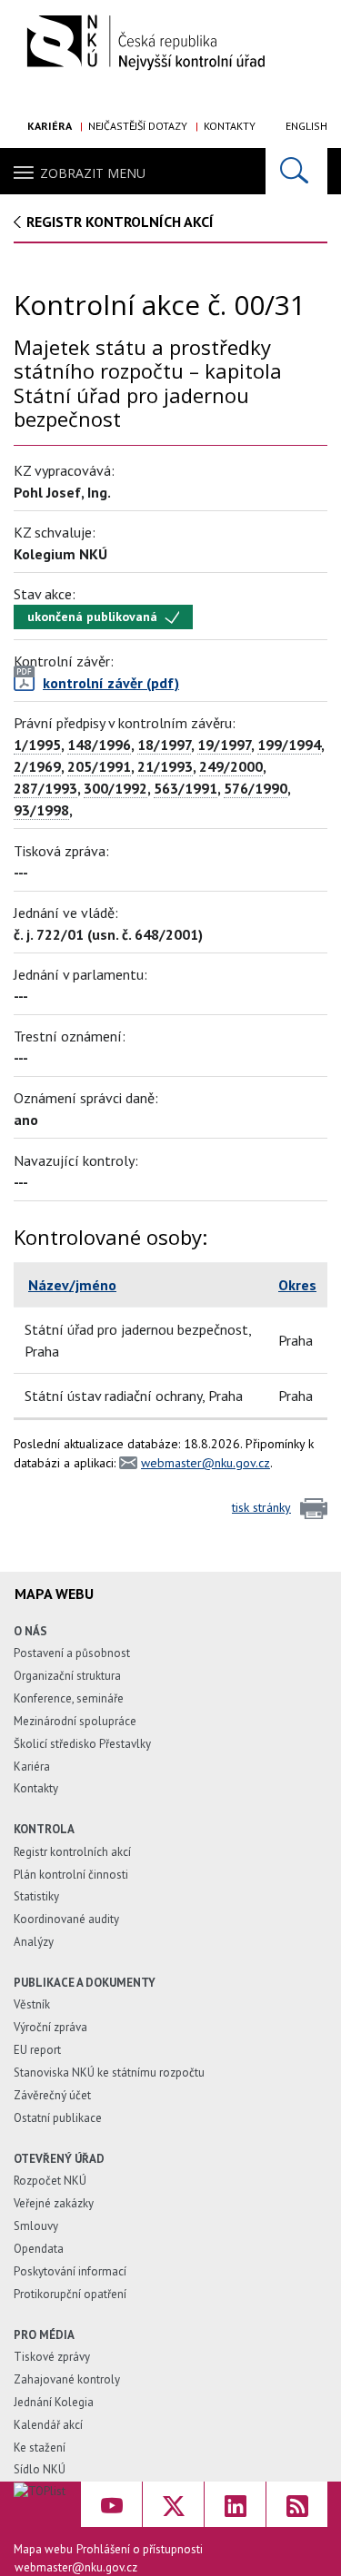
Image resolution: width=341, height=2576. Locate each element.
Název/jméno (72, 1285)
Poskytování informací (70, 2271)
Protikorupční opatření (70, 2294)
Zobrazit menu (93, 173)
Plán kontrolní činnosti (71, 1875)
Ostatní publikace (58, 2118)
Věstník (32, 2004)
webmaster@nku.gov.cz (206, 1463)
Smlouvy (36, 2226)
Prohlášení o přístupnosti (140, 2549)
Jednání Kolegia (54, 2402)
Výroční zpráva (50, 2027)
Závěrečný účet (52, 2095)
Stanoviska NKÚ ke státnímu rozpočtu (109, 2073)
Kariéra (50, 126)
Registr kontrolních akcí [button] (120, 222)
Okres (297, 1285)
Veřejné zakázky (54, 2203)
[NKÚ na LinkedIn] (235, 2504)
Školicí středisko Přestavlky (82, 1744)
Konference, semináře (69, 1698)
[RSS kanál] (297, 2504)
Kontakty (230, 126)
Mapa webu (43, 2549)
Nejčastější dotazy (138, 126)
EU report (37, 2050)
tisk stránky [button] (261, 1507)
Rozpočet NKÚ (50, 2181)
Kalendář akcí (48, 2425)
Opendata (39, 2249)
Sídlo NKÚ (40, 2469)
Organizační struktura (67, 1676)
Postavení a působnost (72, 1653)
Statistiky (36, 1896)
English (306, 126)
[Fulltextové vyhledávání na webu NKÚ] (296, 171)
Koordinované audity (66, 1919)
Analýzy (34, 1942)
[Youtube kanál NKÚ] (111, 2504)
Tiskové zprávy (52, 2357)
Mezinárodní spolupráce (75, 1721)
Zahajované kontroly (67, 2379)
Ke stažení (40, 2448)
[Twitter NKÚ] (173, 2504)
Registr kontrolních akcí (72, 1852)
